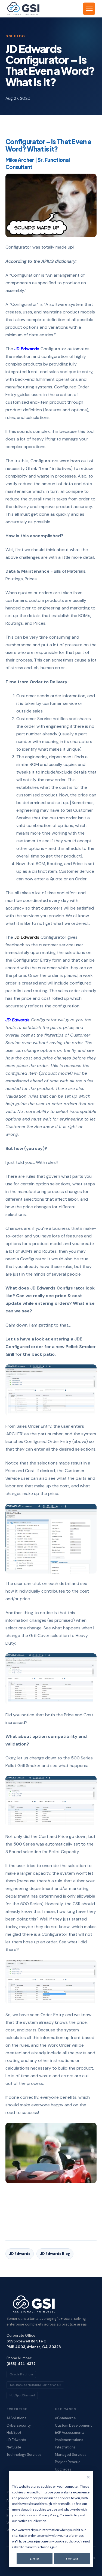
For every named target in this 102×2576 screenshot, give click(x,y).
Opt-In (35, 2559)
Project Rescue (68, 2462)
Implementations (69, 2440)
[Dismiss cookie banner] (88, 2477)
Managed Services (71, 2455)
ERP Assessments (70, 2433)
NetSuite (14, 2447)
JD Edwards (27, 349)
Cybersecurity (19, 2426)
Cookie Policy (69, 2515)
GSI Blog (15, 36)
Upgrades (63, 2469)
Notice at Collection (32, 2521)
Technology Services (24, 2455)
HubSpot (14, 2433)
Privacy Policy (48, 2515)
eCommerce (65, 2418)
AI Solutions (16, 2418)
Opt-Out (72, 2559)
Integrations (65, 2447)
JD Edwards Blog (55, 2254)
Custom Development (73, 2426)
